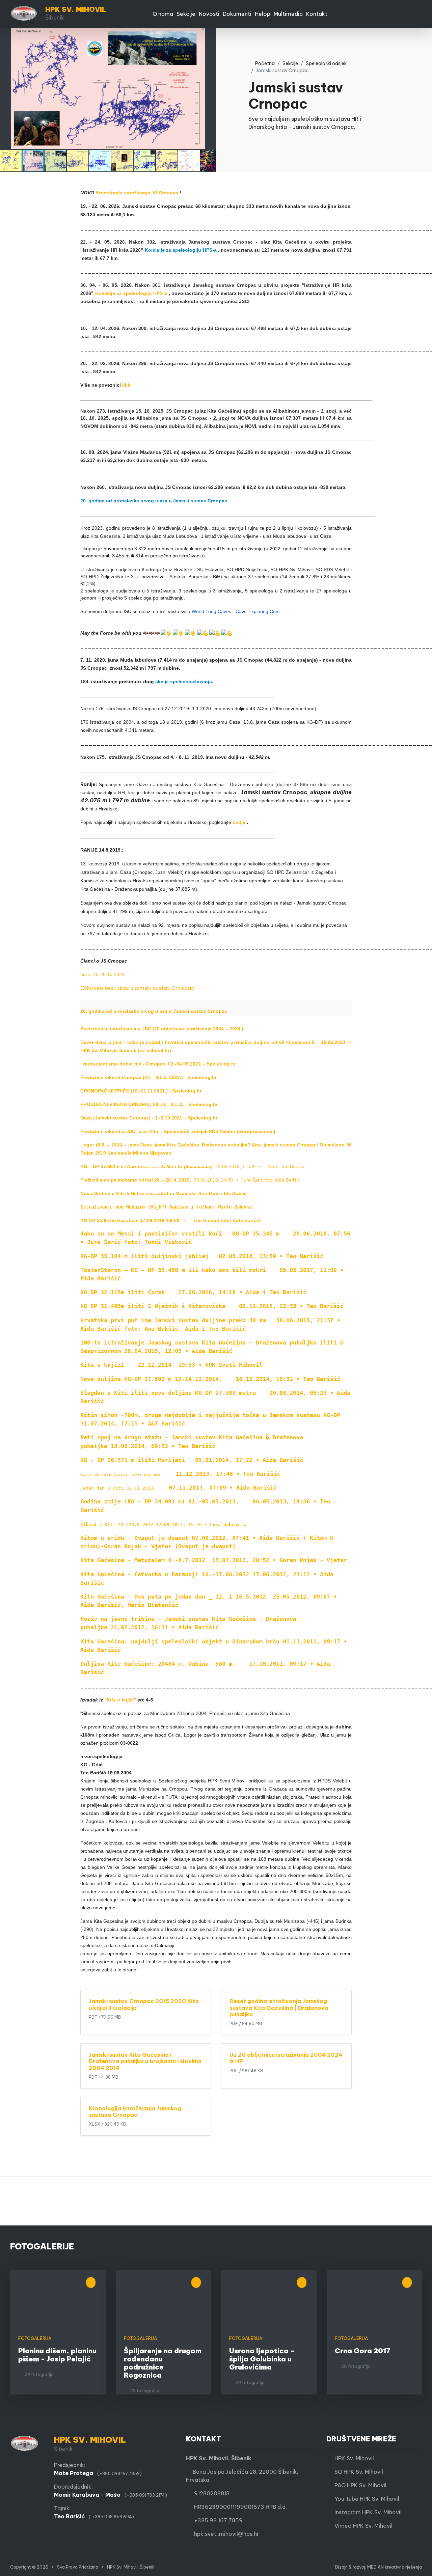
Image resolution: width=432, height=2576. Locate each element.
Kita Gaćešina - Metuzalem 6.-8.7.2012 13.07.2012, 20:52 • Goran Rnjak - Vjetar (214, 1560)
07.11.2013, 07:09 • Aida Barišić (179, 1488)
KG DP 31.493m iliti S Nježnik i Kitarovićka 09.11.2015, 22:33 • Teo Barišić (212, 1306)
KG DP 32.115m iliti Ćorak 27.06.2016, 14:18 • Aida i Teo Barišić (193, 1292)
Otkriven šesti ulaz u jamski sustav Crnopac (137, 988)
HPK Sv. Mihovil (352, 2458)
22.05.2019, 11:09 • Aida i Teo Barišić (192, 1166)
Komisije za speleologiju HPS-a (181, 250)
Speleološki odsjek (326, 63)
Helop (263, 14)
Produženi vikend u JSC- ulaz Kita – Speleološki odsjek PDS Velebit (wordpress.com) (178, 1131)
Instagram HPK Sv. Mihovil (366, 2512)
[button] (210, 34)
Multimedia (288, 14)
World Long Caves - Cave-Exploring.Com (236, 611)
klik (126, 385)
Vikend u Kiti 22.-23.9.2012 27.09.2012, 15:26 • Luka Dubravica (164, 1525)
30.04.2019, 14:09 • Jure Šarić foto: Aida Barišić (190, 1180)
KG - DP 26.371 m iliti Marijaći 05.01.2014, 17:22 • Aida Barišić (192, 1460)
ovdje (239, 822)
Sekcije (186, 14)
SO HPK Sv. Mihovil (357, 2472)
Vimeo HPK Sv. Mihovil (361, 2526)
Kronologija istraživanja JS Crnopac (137, 193)
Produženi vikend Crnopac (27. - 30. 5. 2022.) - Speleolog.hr (148, 1077)
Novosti (209, 14)
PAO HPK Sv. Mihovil (358, 2485)
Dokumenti (237, 14)
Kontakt (317, 14)
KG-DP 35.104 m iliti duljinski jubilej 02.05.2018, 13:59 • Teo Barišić (202, 1256)
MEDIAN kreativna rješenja (395, 2567)
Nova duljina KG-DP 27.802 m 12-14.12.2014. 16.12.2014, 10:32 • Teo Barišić (210, 1379)
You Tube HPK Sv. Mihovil (365, 2499)
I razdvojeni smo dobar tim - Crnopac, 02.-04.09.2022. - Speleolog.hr (158, 1064)
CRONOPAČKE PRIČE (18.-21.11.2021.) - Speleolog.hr (141, 1091)
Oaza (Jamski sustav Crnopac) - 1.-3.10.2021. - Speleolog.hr (149, 1118)
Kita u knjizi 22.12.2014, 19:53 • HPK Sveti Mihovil (171, 1365)
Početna (263, 63)
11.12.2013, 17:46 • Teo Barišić (180, 1474)
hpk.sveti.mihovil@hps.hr (226, 2534)
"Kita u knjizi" (120, 1700)
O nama (163, 14)
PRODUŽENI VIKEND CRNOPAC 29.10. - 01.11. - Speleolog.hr (149, 1104)
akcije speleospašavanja (184, 682)
